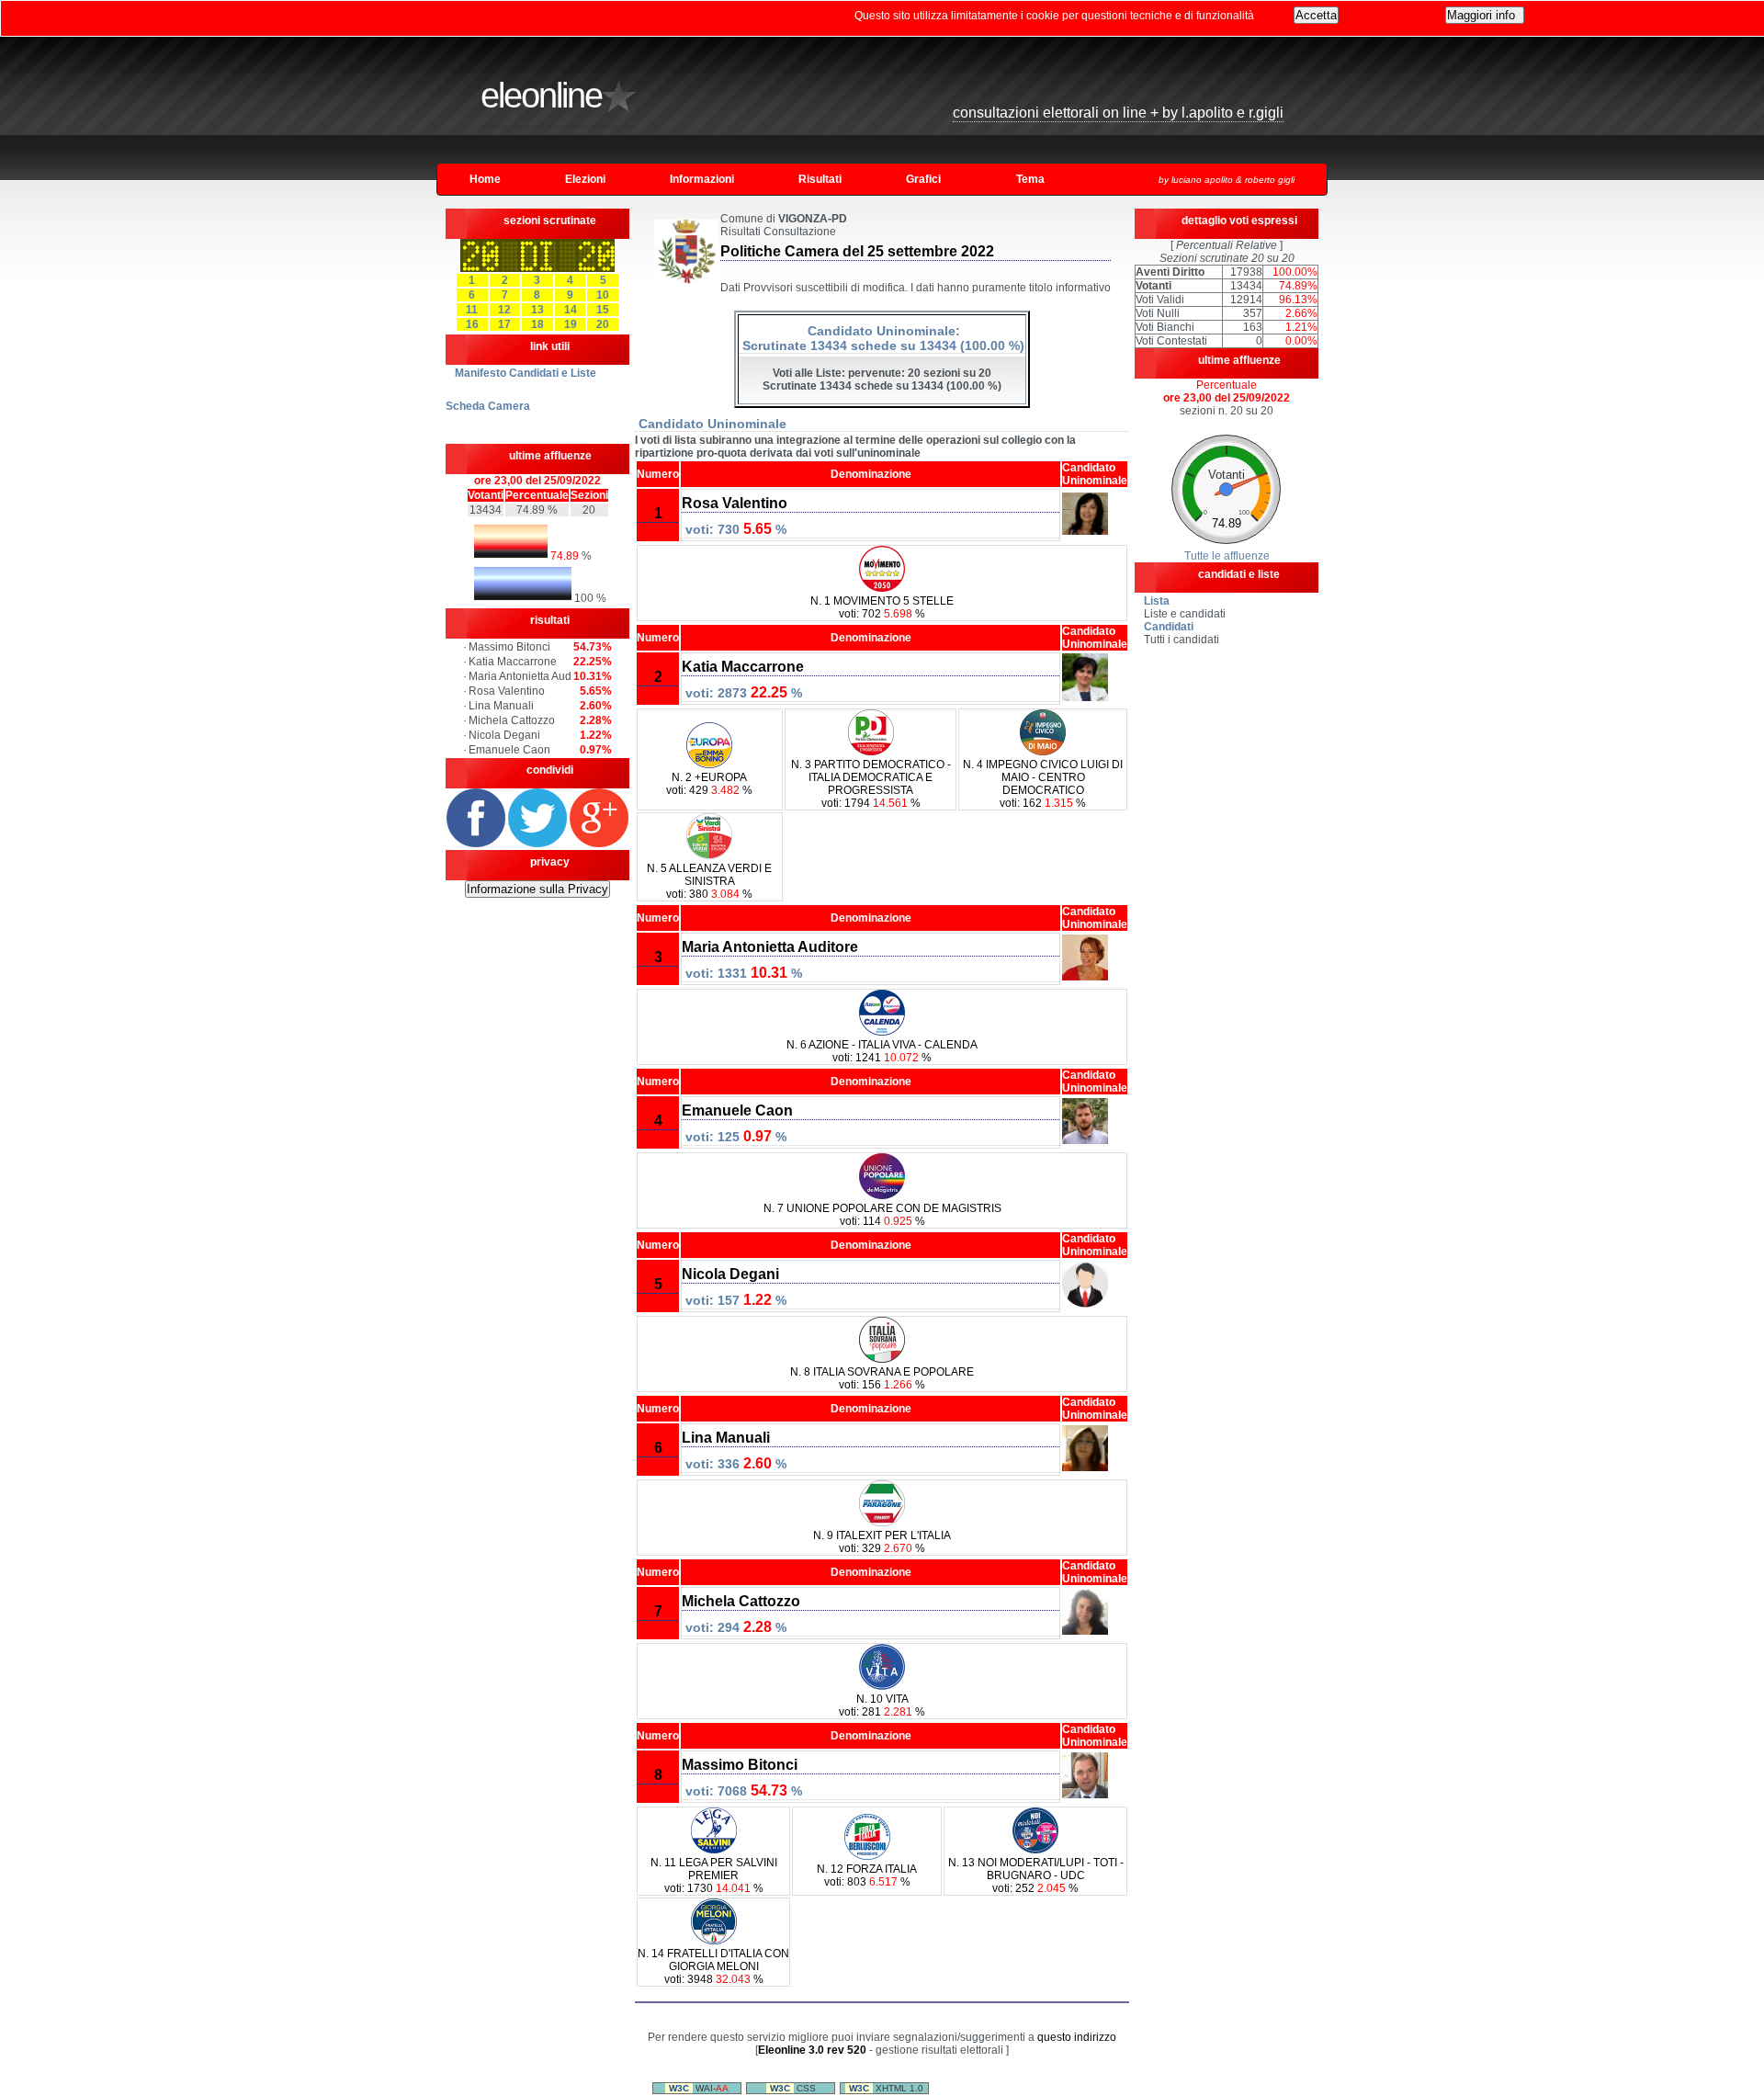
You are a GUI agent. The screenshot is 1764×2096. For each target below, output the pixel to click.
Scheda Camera (488, 406)
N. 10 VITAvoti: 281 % (882, 1705)
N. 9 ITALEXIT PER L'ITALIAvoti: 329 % (882, 1542)
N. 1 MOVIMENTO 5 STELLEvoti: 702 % (882, 607)
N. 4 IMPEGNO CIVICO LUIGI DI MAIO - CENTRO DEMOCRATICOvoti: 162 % (1043, 784)
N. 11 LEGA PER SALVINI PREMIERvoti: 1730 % (714, 1875)
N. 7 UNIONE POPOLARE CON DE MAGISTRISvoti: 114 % (882, 1215)
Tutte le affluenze (1227, 556)
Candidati (1169, 627)
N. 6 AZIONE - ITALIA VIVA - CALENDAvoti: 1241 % (882, 1051)
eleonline (541, 96)
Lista (1157, 601)
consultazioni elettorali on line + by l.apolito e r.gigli (1118, 113)
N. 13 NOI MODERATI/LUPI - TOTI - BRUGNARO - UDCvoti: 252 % (1036, 1875)
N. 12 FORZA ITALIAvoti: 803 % (867, 1875)
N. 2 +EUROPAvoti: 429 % (709, 784)
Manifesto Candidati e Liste (526, 373)
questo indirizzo (1077, 2037)
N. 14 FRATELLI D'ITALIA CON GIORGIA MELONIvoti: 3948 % (713, 1966)
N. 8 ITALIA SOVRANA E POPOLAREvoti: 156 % (882, 1378)
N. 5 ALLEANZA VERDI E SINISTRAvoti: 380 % (709, 881)
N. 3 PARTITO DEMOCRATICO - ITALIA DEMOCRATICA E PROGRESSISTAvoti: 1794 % (871, 784)
